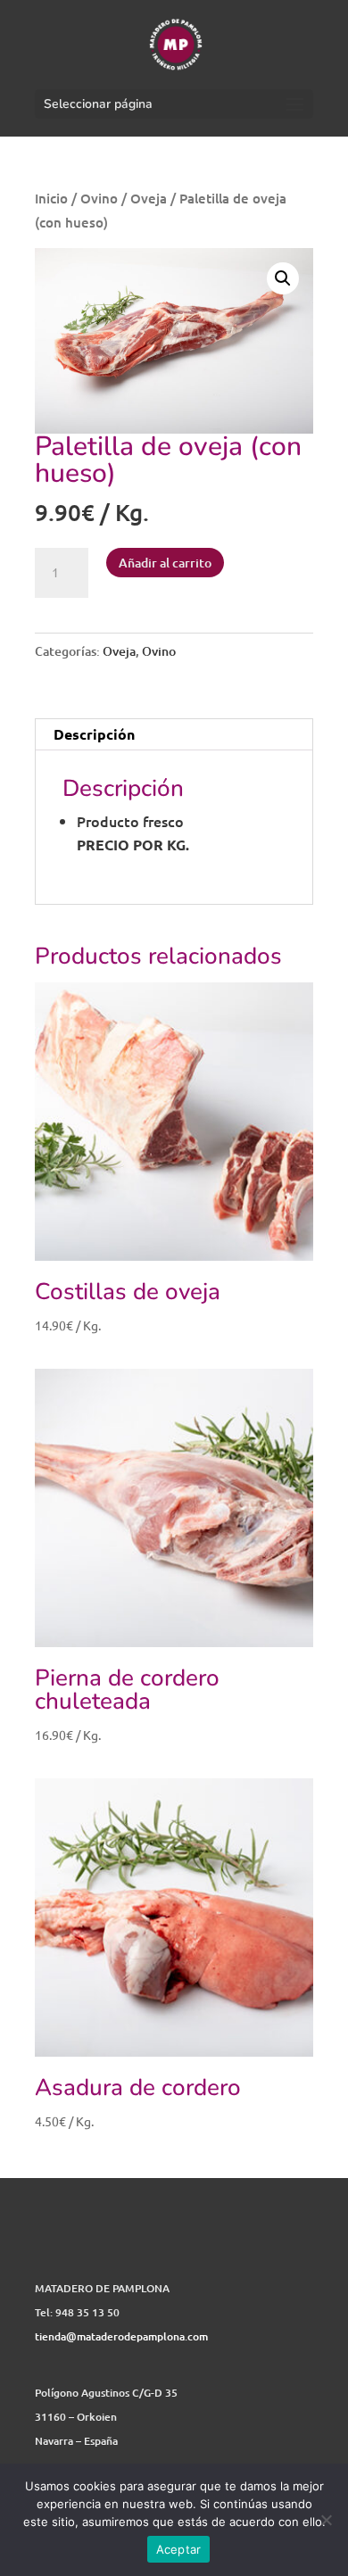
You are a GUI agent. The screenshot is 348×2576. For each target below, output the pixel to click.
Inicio (51, 198)
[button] (283, 278)
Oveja (149, 198)
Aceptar (179, 2549)
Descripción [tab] (94, 734)
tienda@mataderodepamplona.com (121, 2336)
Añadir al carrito (165, 563)
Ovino (99, 198)
